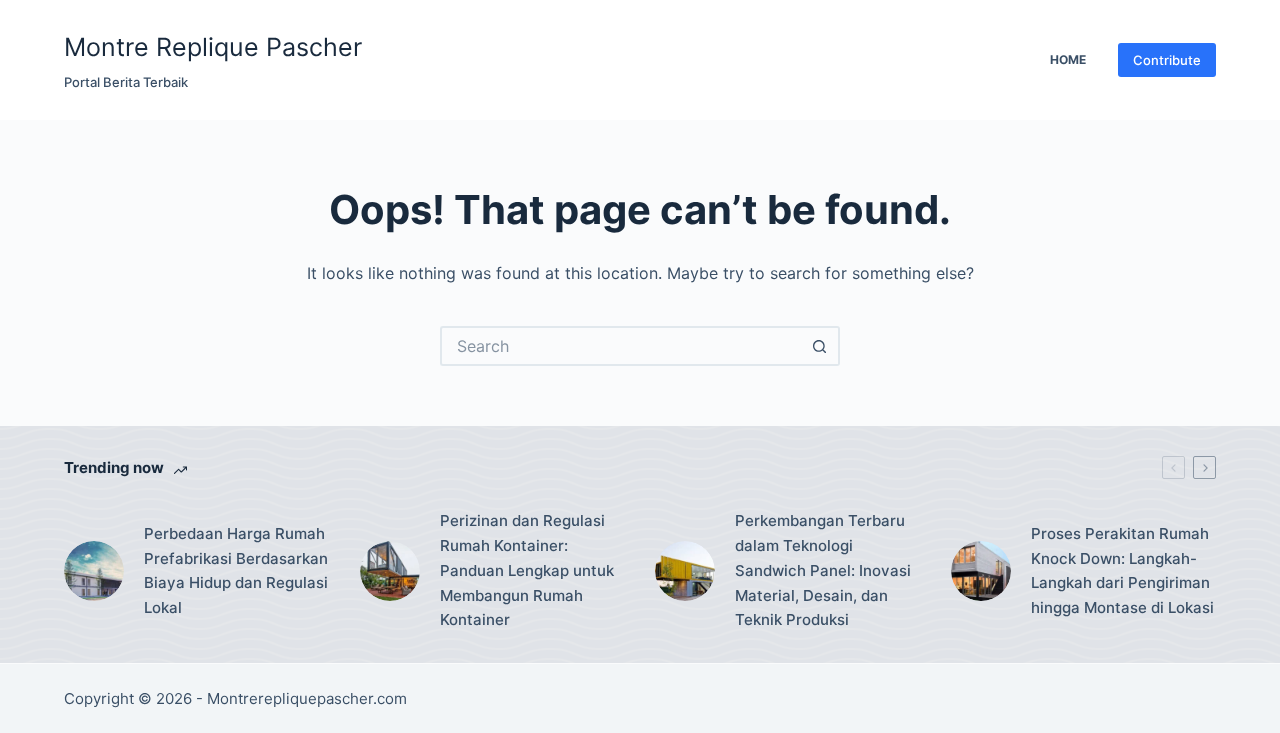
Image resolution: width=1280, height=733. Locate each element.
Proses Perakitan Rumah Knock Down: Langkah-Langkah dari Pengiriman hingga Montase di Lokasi (1122, 570)
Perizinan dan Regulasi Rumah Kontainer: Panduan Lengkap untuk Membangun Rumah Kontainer (527, 570)
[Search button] (820, 346)
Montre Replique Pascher (213, 47)
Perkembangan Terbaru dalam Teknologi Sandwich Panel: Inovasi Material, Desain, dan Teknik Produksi (823, 570)
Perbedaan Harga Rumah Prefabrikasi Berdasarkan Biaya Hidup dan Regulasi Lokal (236, 570)
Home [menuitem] (1068, 59)
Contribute (1167, 60)
